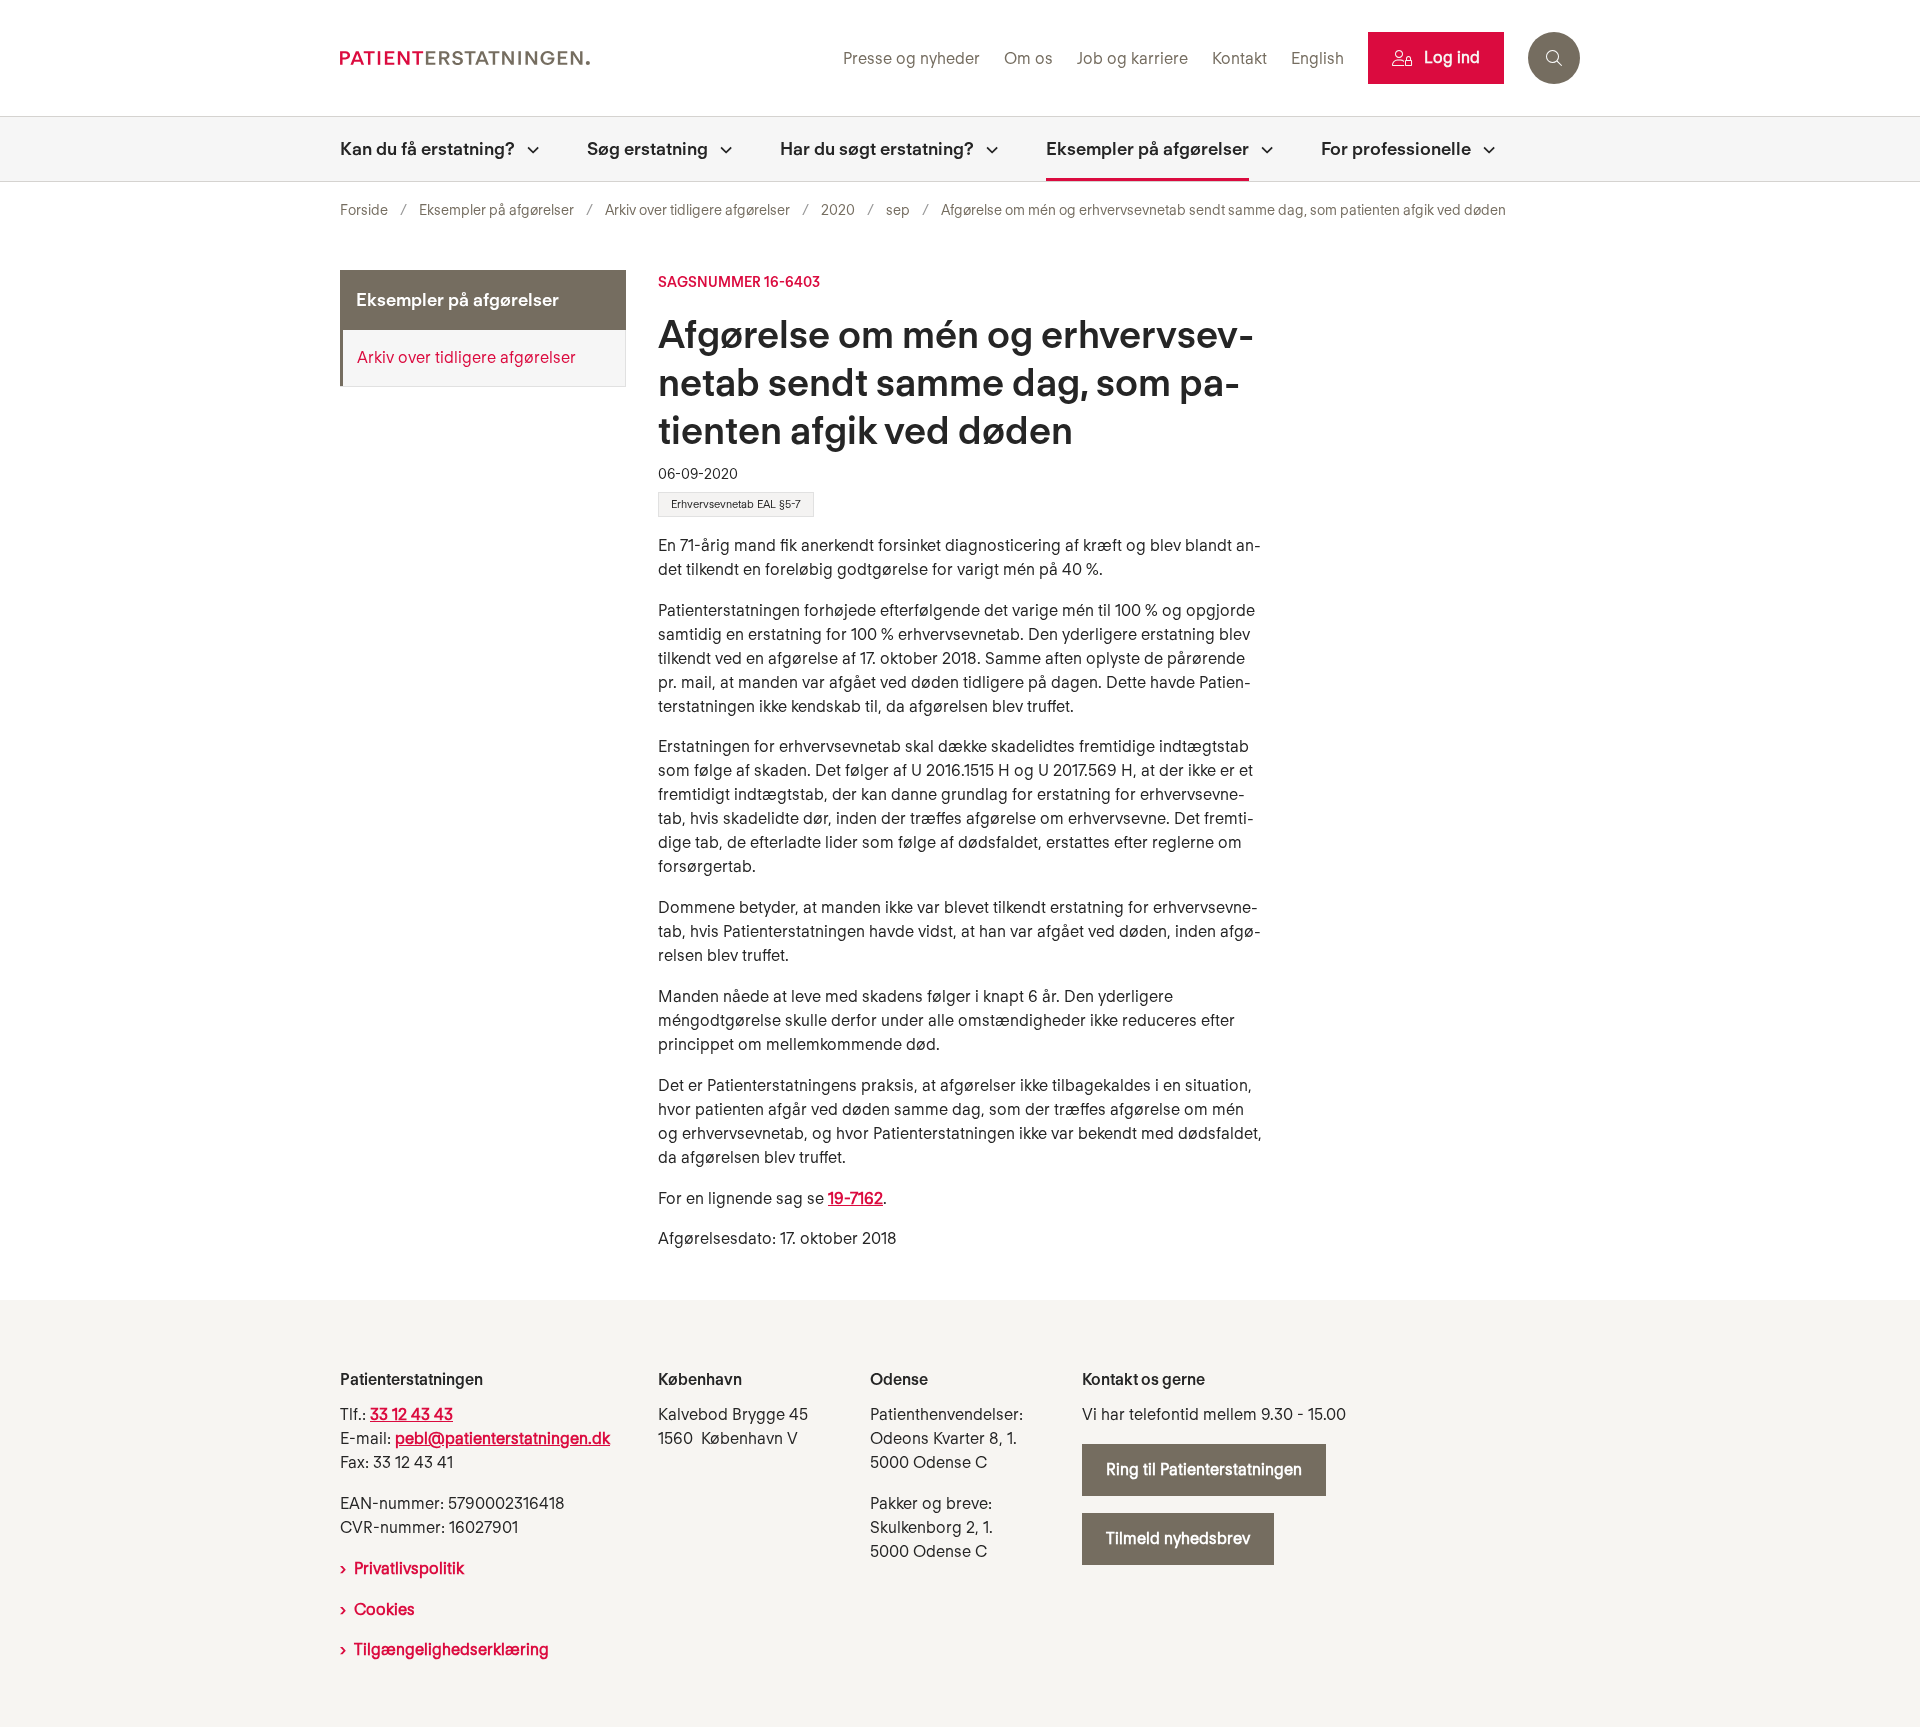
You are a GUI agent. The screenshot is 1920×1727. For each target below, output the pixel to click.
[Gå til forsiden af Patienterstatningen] (585, 58)
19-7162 (855, 1198)
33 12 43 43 (411, 1414)
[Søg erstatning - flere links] (720, 149)
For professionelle (1396, 148)
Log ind (1452, 57)
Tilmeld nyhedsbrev (1178, 1538)
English (1317, 59)
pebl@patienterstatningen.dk (502, 1438)
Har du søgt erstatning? (877, 148)
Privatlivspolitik (409, 1568)
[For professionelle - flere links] (1483, 149)
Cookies (384, 1609)
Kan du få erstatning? (427, 148)
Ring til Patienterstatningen (1204, 1469)
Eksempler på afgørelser (1147, 148)
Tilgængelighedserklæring (451, 1649)
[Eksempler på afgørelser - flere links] (1261, 149)
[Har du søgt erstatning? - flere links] (986, 149)
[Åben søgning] (1554, 58)
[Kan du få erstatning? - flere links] (527, 149)
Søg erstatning (647, 148)
